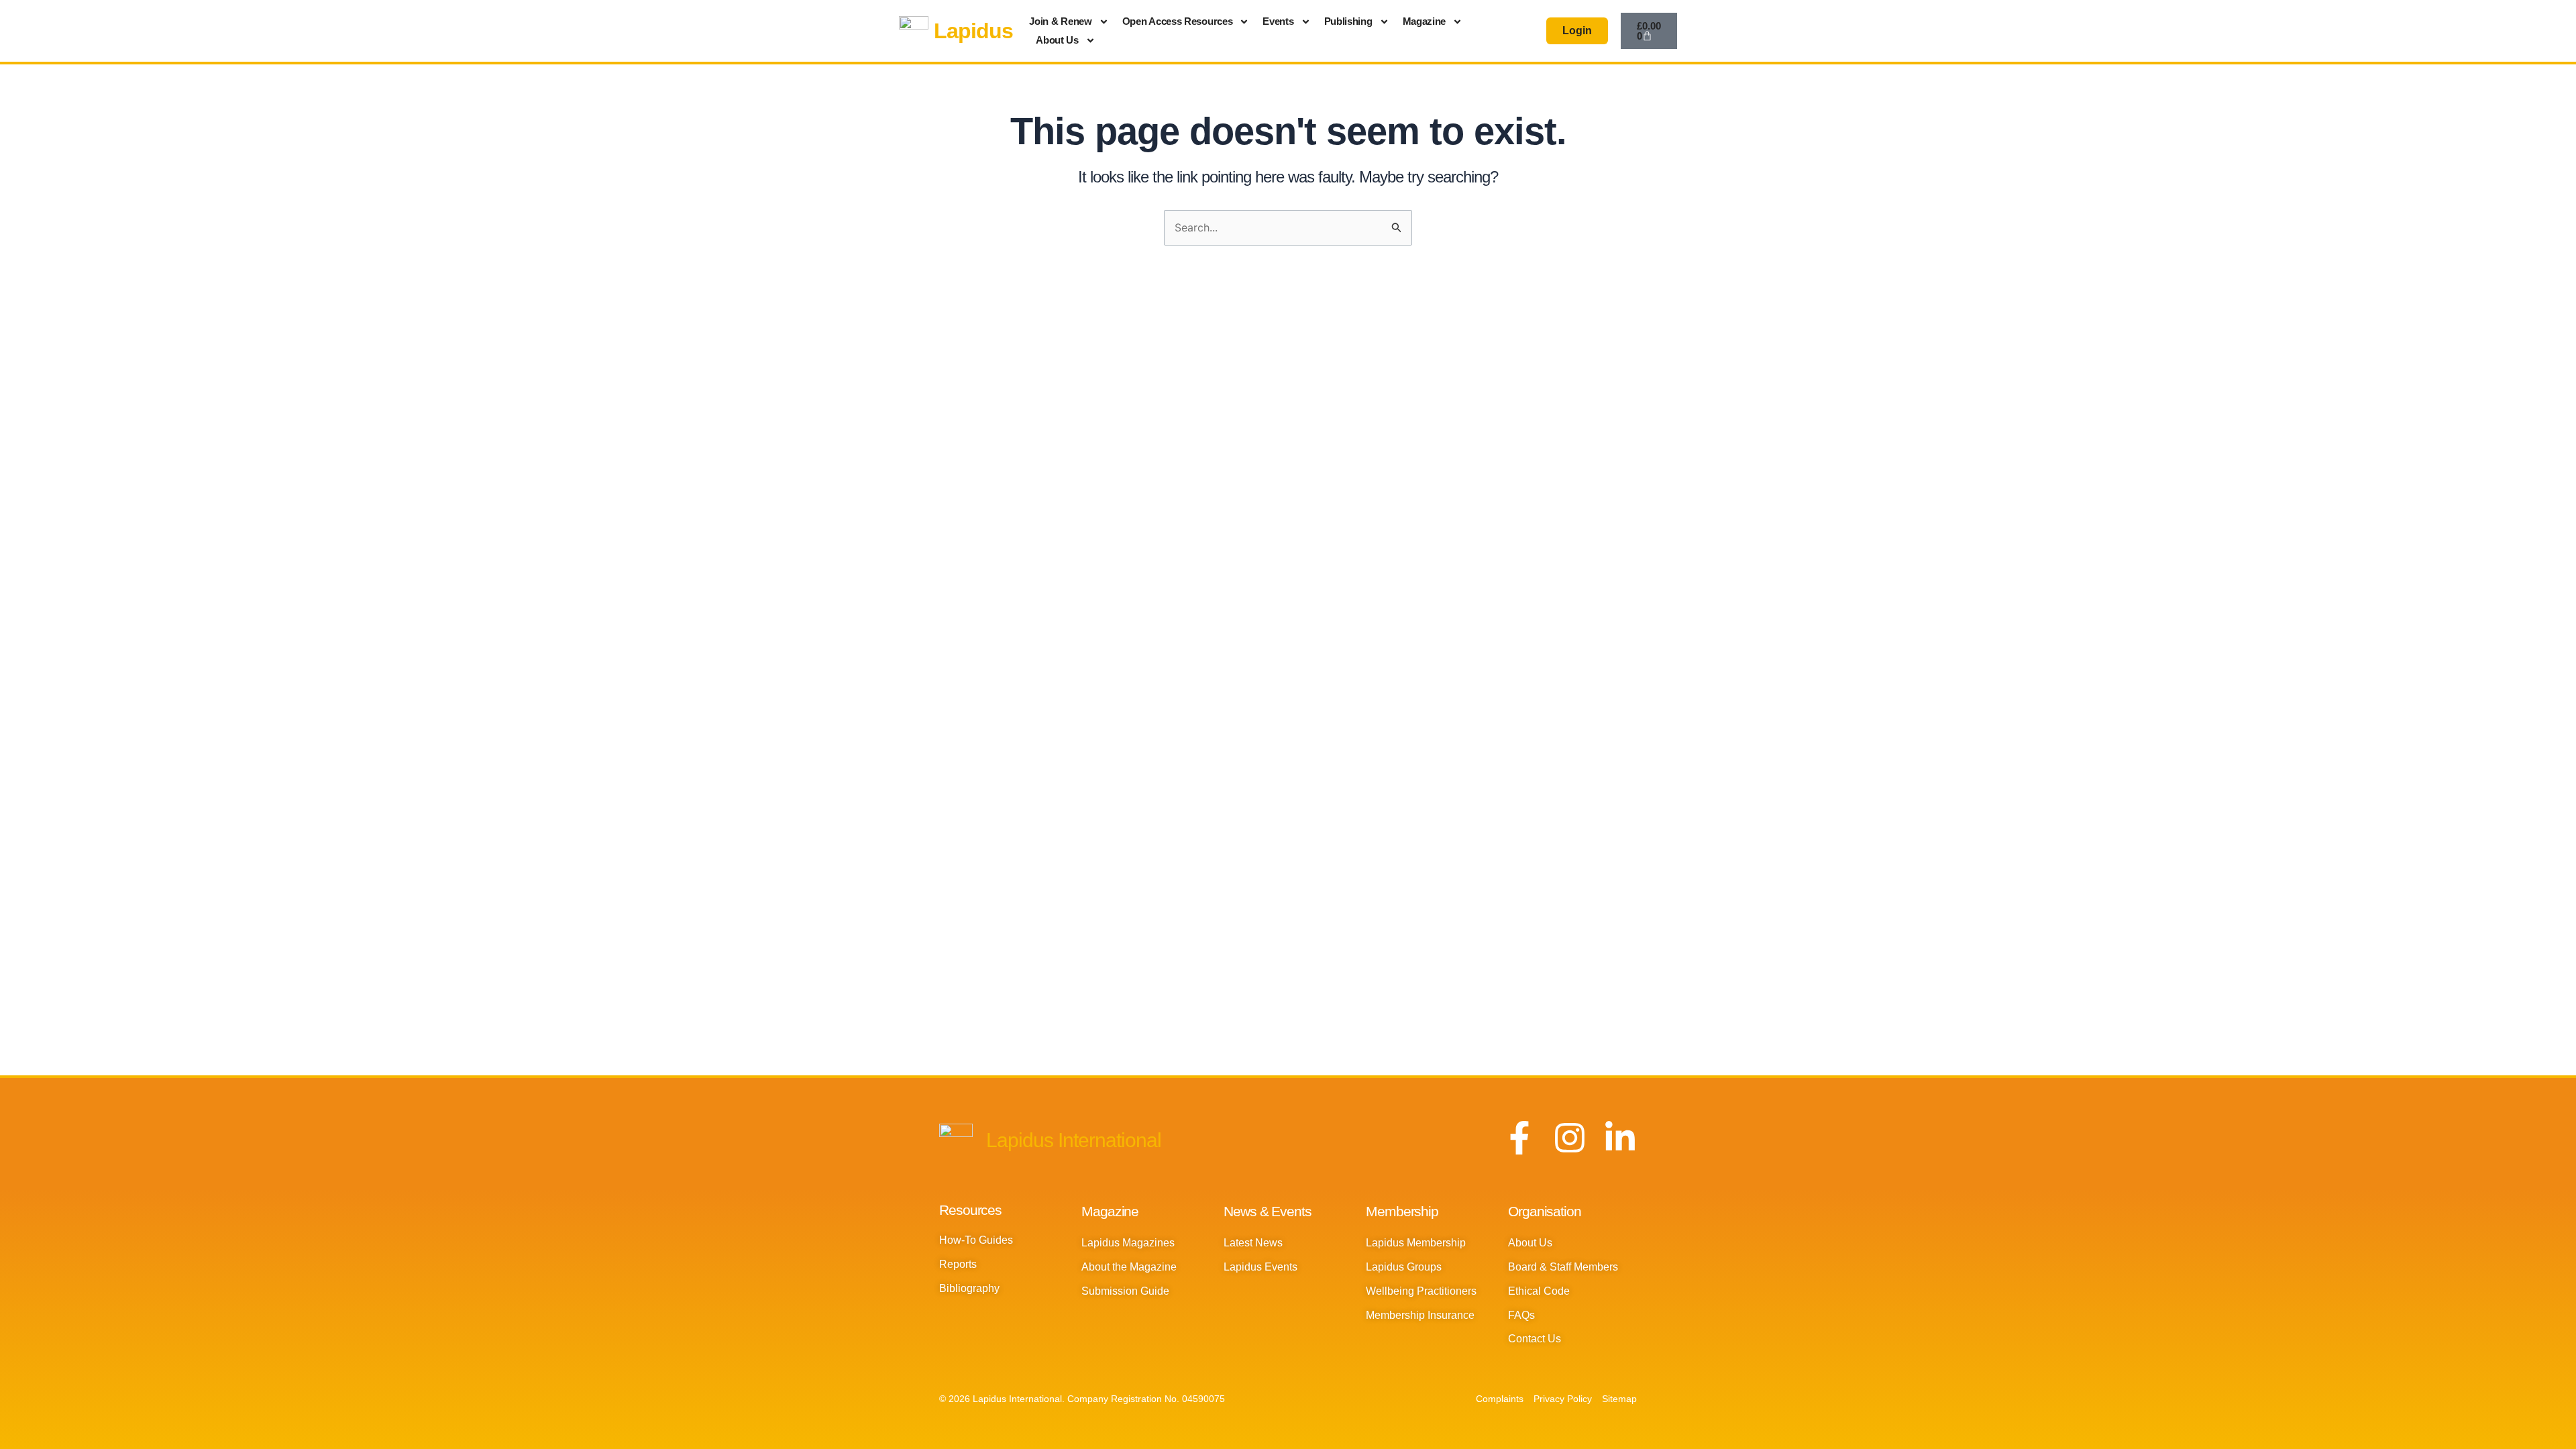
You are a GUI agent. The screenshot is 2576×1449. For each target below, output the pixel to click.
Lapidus (973, 31)
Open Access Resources (1178, 21)
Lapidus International (1074, 1140)
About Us (1057, 40)
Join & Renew (1060, 21)
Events (1278, 21)
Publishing (1348, 21)
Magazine (1425, 21)
